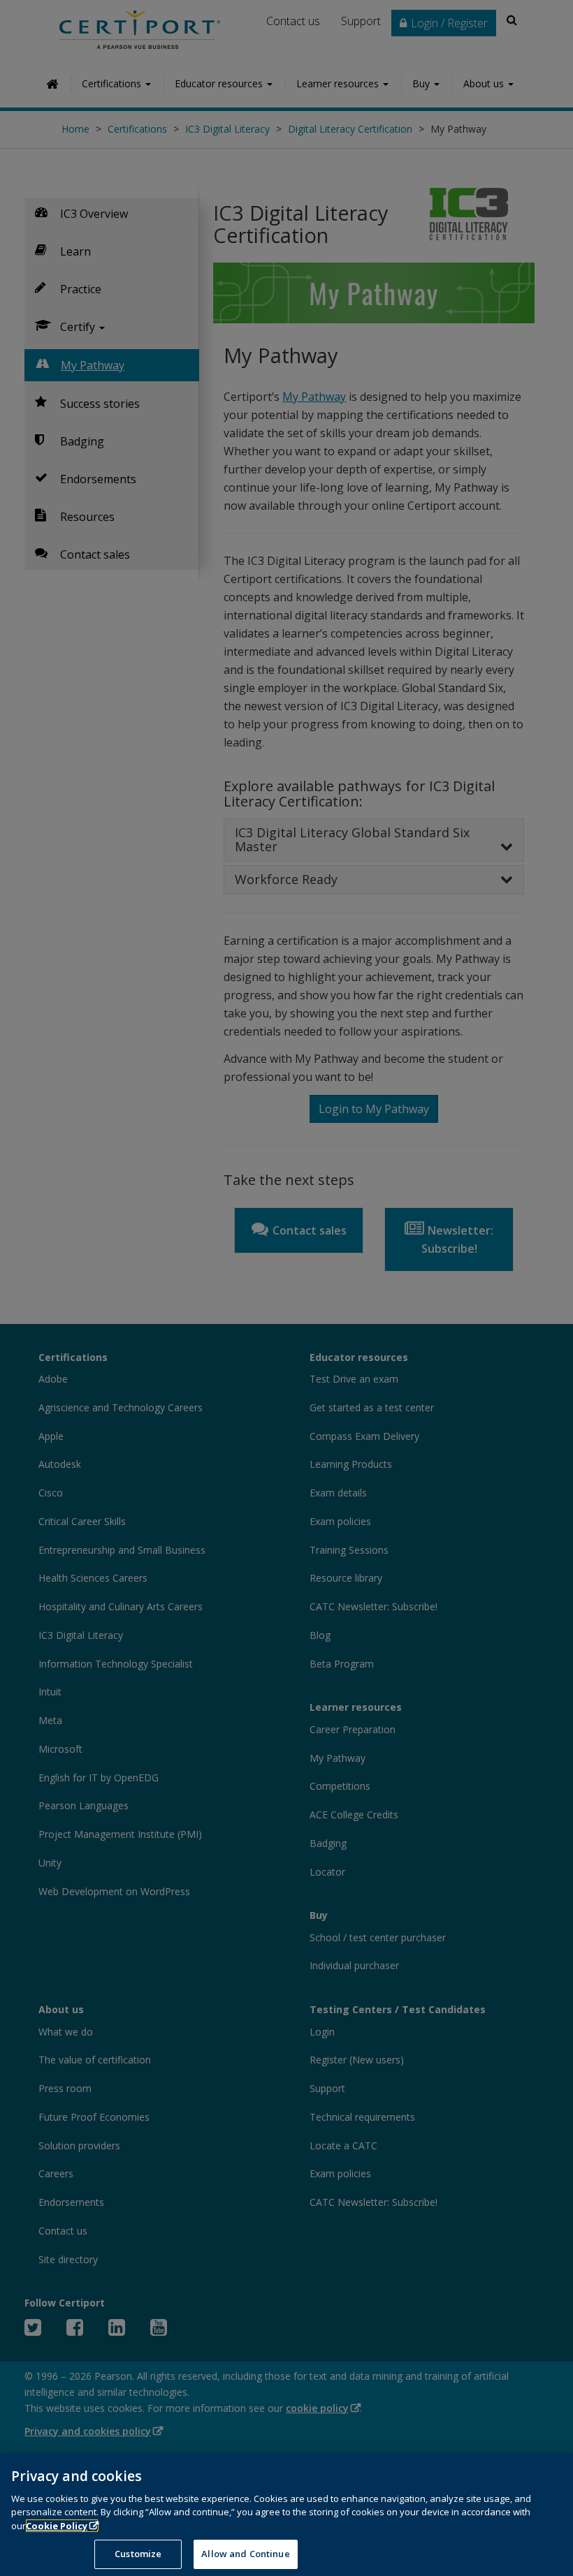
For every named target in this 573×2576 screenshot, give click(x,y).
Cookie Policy (57, 2526)
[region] (286, 2515)
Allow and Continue (245, 2554)
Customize (138, 2554)
